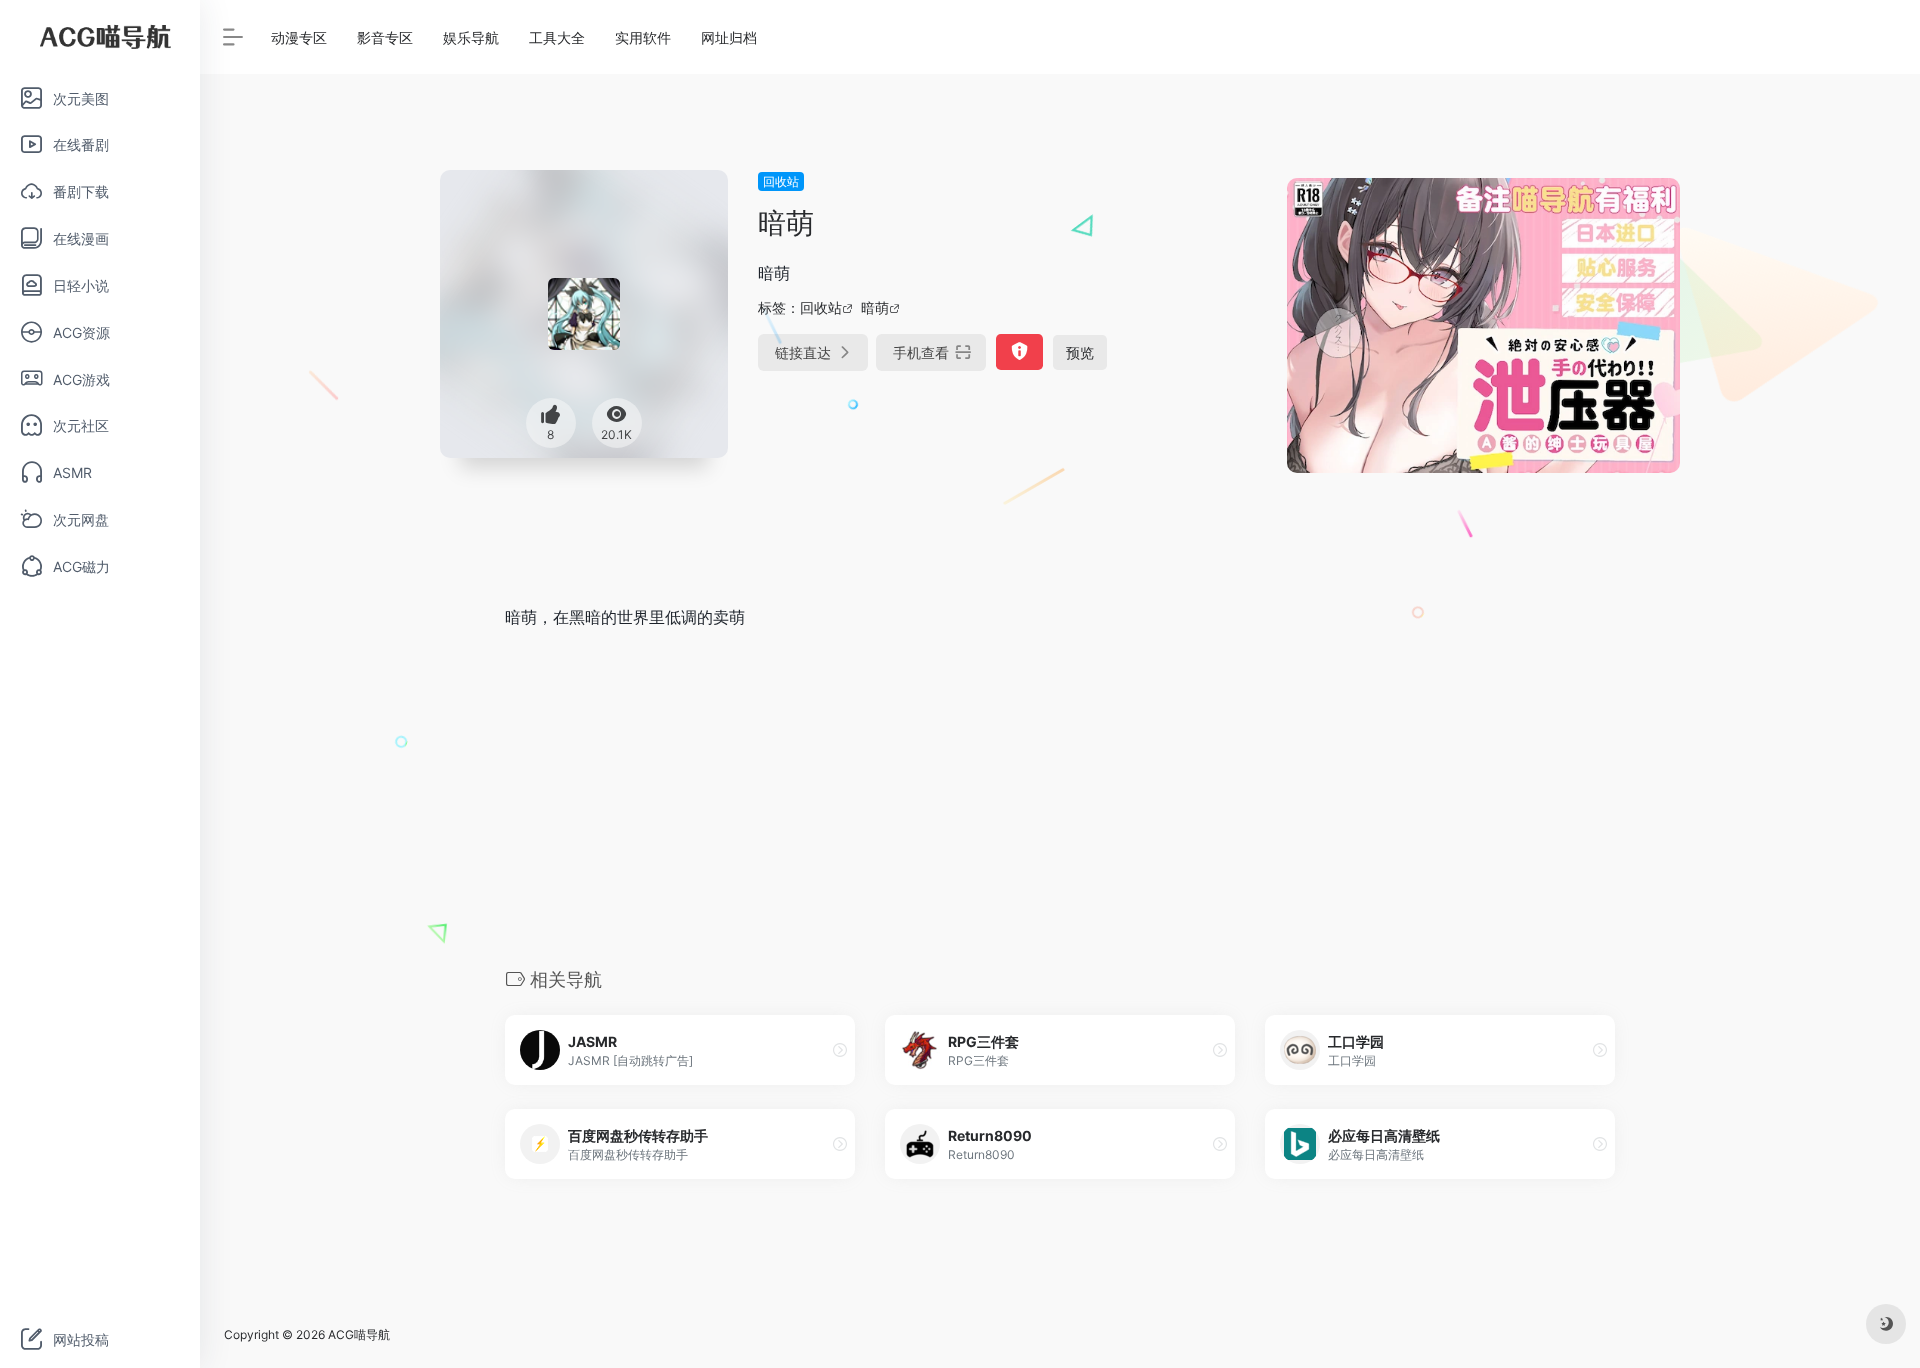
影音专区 (385, 37)
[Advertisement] (1060, 797)
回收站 (781, 181)
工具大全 (557, 37)
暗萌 (875, 307)
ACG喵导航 (359, 1334)
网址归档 (729, 37)
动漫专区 (299, 37)
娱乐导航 (471, 37)
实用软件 (643, 37)
